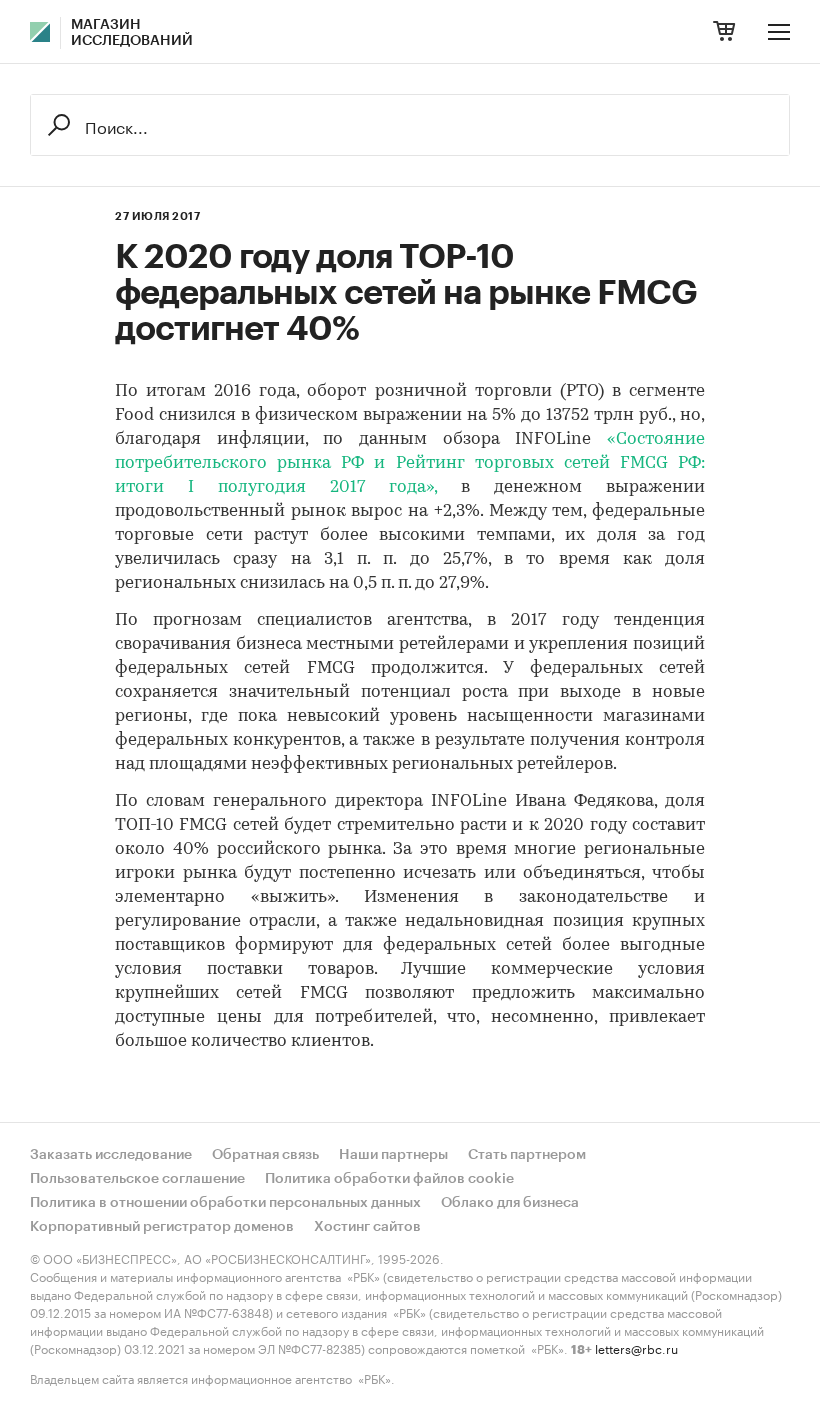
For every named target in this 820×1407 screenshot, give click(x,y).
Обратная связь (265, 1155)
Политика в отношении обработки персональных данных (225, 1203)
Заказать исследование (111, 1155)
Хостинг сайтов (367, 1227)
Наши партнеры (393, 1155)
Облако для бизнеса (510, 1203)
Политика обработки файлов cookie (389, 1179)
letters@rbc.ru (636, 1347)
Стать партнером (527, 1155)
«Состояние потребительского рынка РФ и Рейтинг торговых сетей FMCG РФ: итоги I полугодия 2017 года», (410, 463)
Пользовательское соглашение (137, 1179)
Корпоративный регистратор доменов (162, 1227)
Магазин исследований (132, 33)
